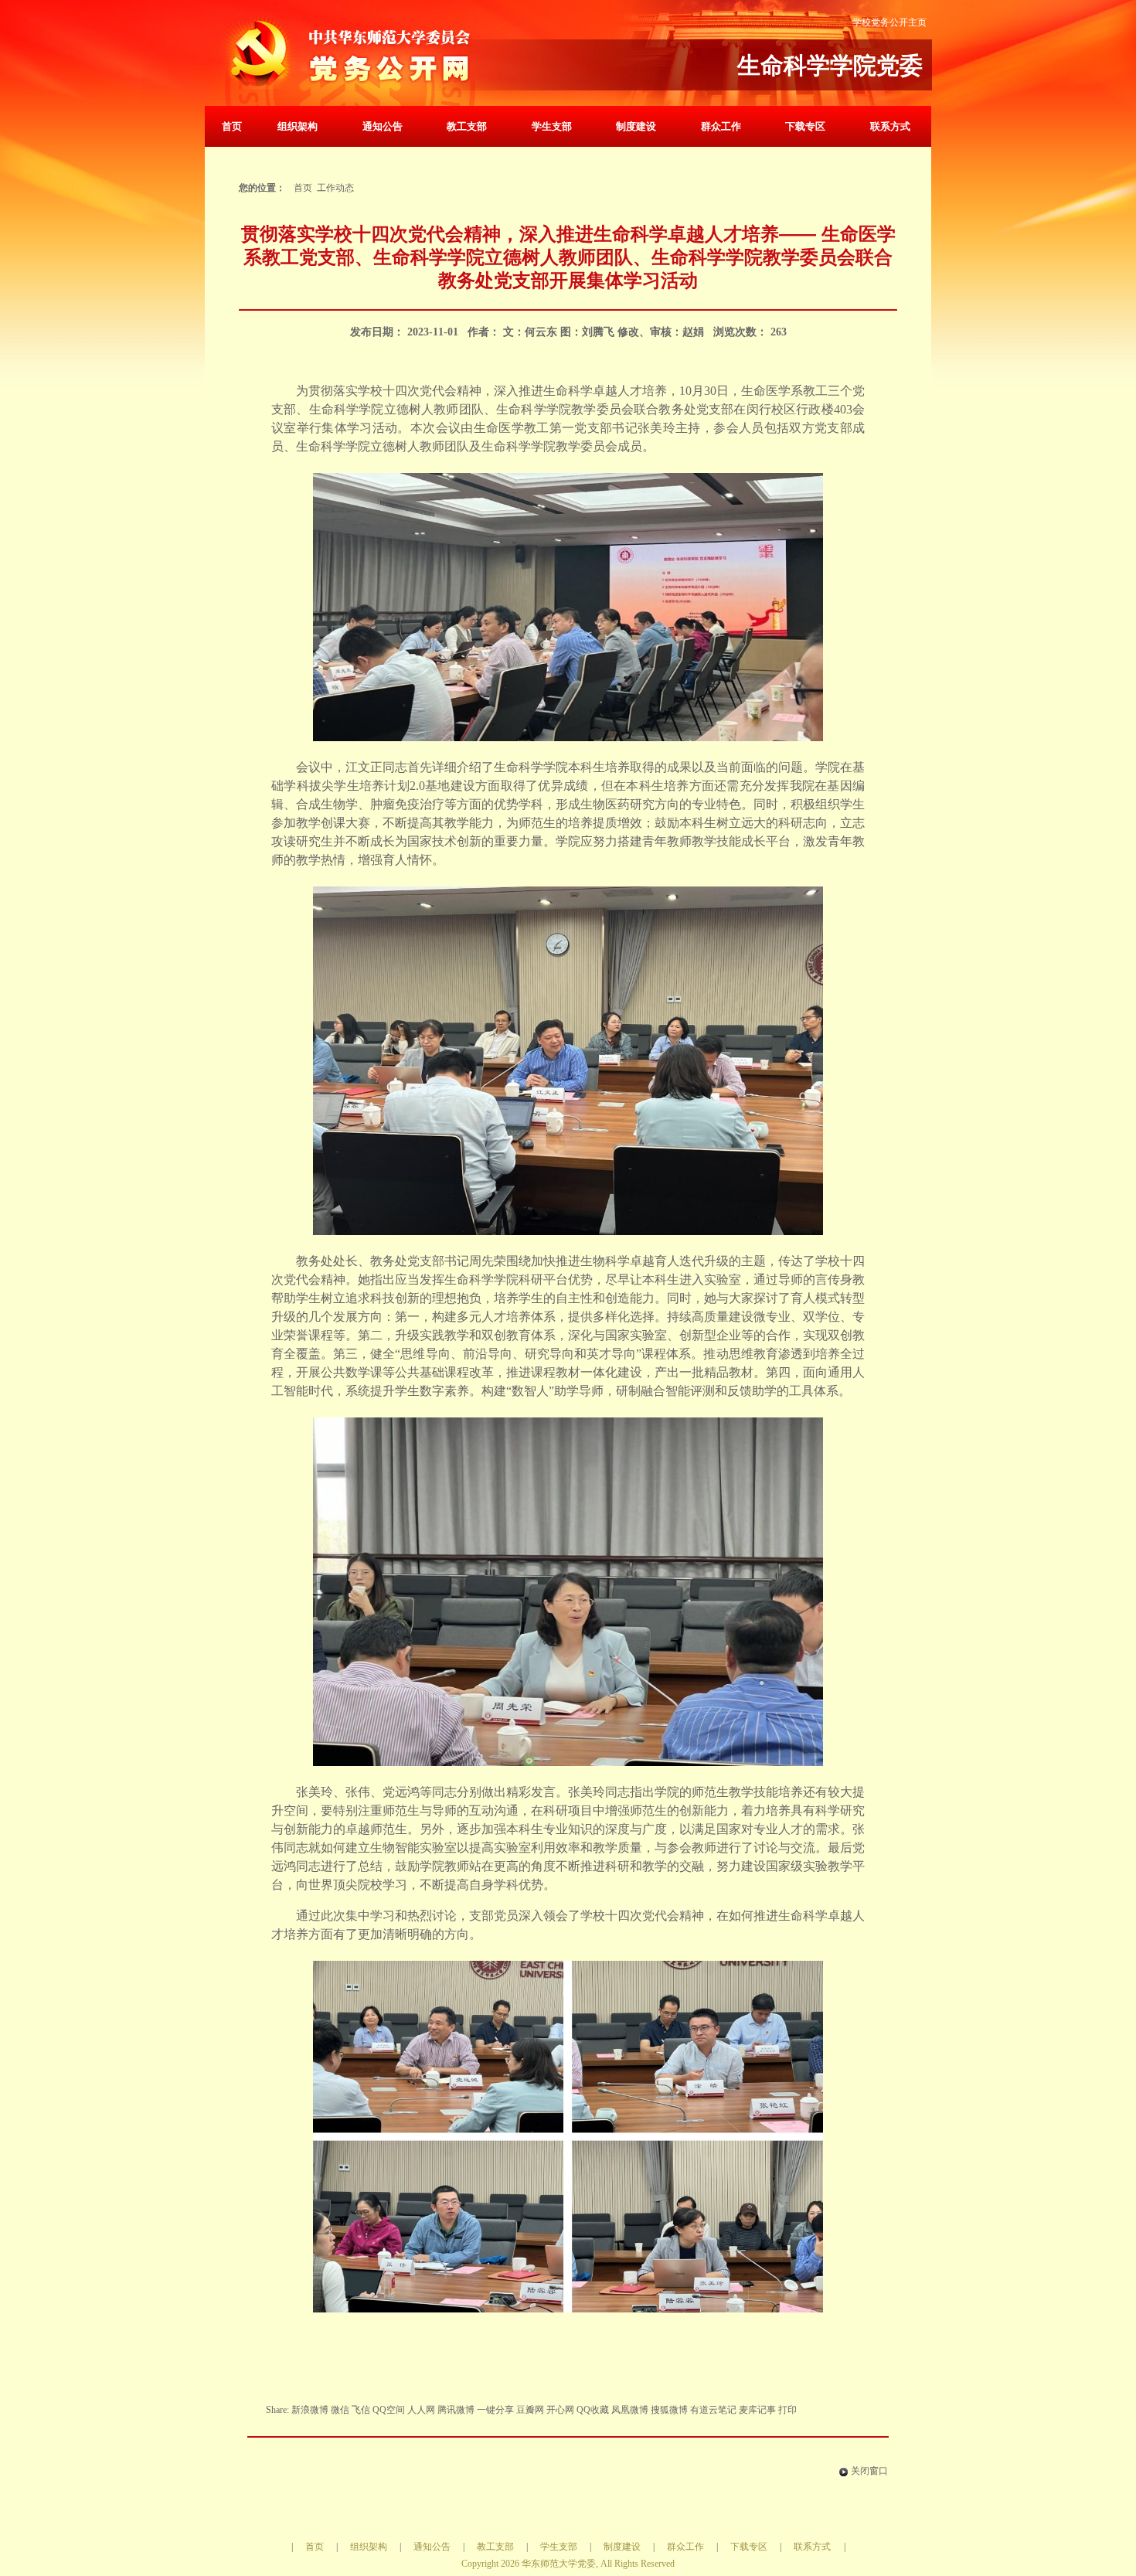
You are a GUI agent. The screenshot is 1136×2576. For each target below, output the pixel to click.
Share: (279, 2410)
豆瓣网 (530, 2410)
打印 (787, 2410)
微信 (340, 2410)
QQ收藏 (593, 2410)
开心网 (560, 2410)
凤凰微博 (630, 2410)
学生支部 (552, 126)
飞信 (361, 2410)
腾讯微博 (456, 2410)
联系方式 (890, 126)
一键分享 (495, 2410)
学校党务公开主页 (889, 22)
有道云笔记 (713, 2410)
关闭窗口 (869, 2471)
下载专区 (805, 126)
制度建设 (636, 126)
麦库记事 (757, 2410)
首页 (232, 126)
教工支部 (467, 126)
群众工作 (721, 126)
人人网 (421, 2410)
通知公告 (383, 126)
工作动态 (335, 188)
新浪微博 (310, 2410)
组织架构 (298, 126)
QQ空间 (389, 2410)
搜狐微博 (669, 2410)
